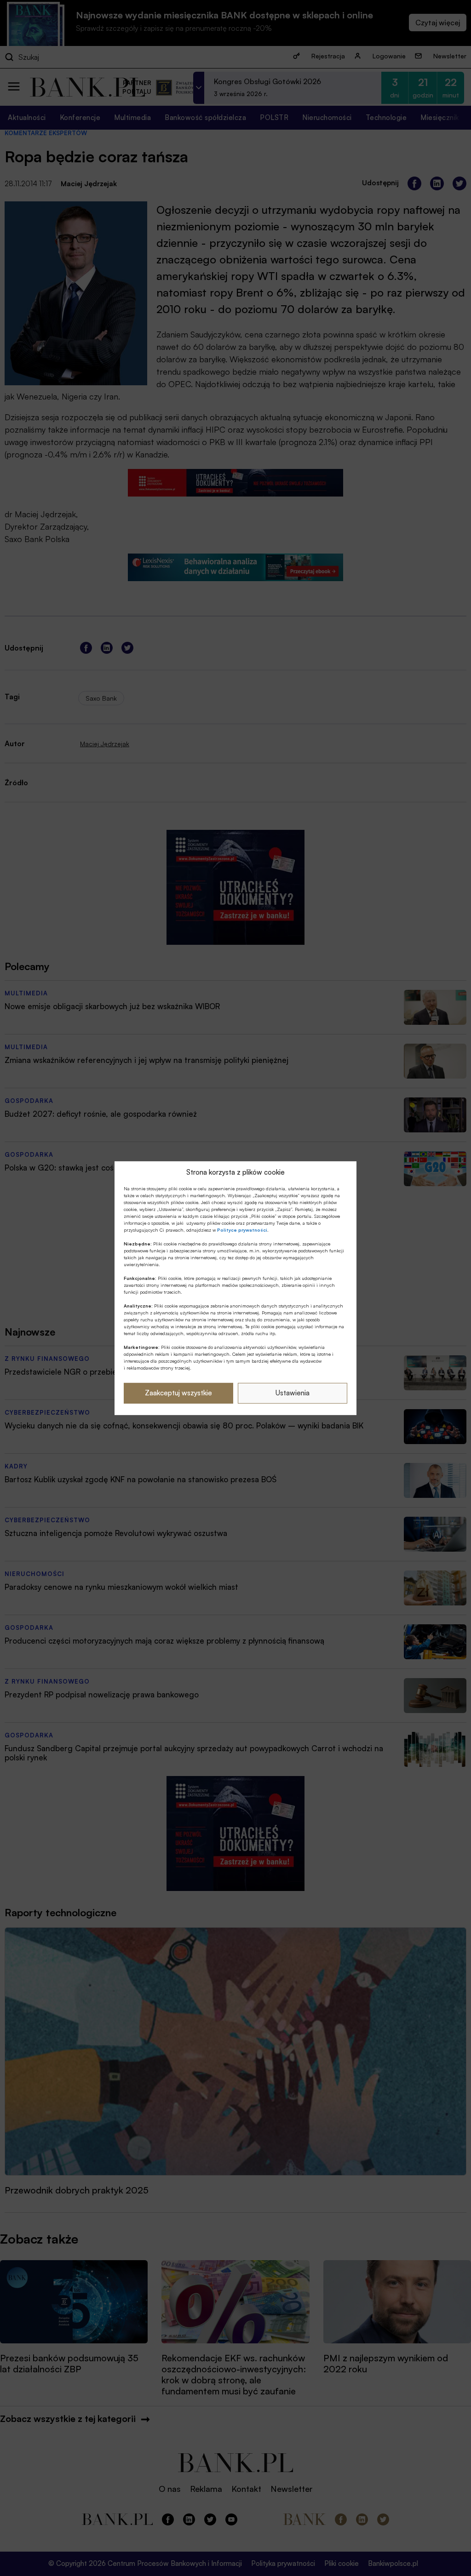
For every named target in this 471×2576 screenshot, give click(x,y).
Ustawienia (293, 1393)
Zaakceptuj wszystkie (178, 1393)
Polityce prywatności (242, 1230)
